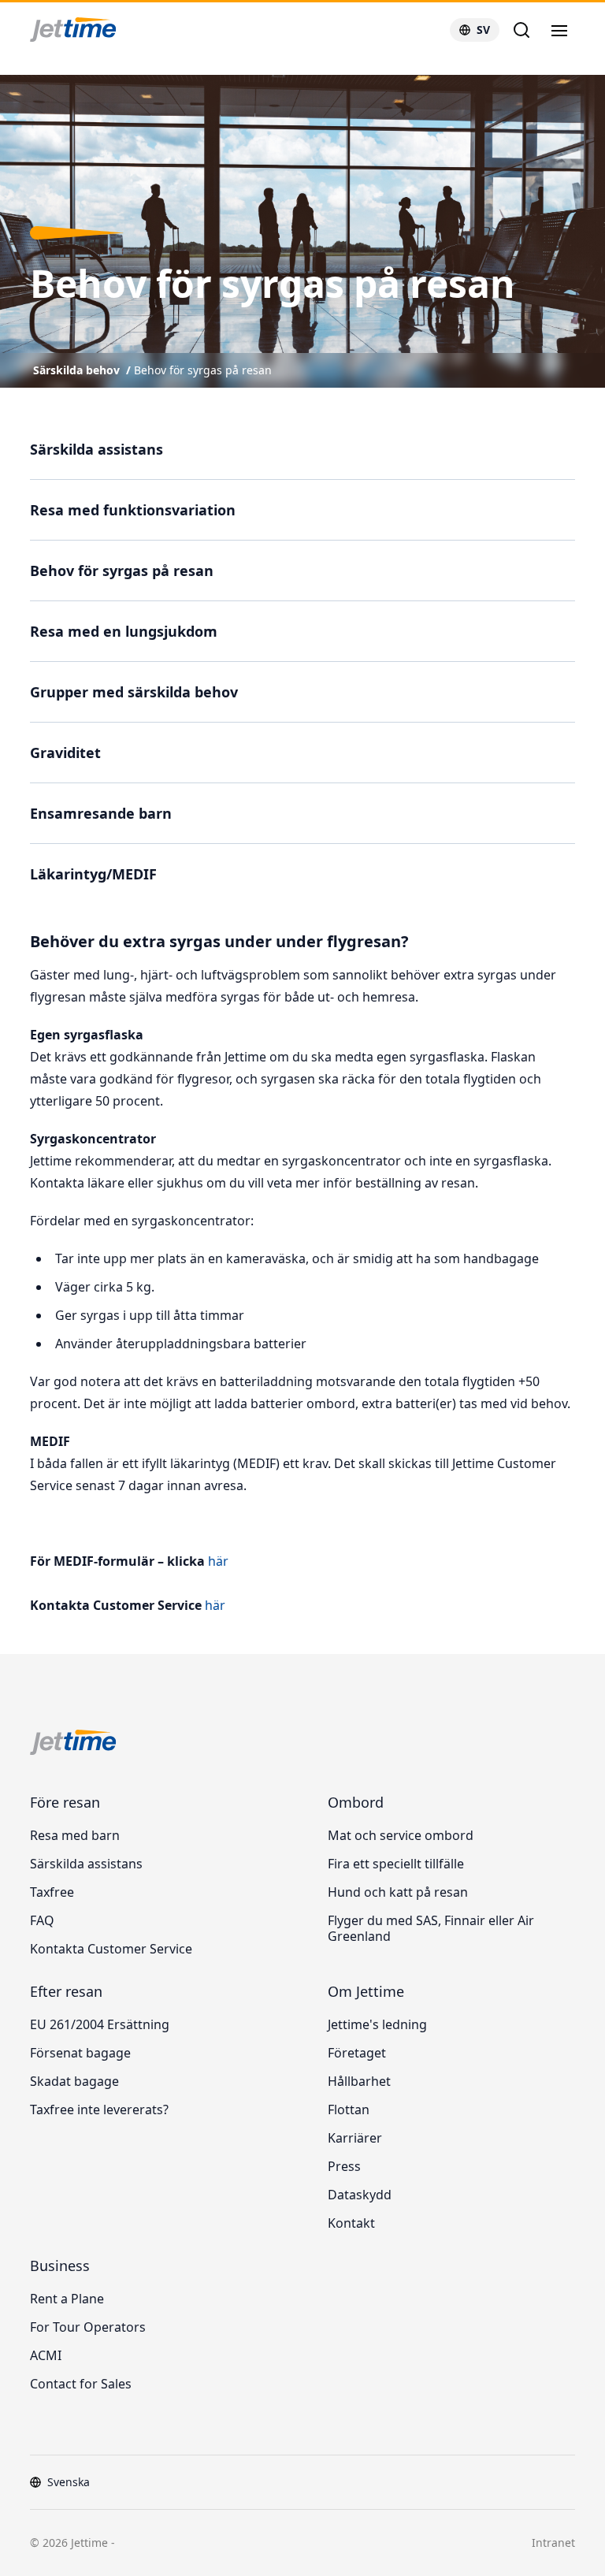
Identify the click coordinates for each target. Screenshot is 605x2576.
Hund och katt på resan (398, 1892)
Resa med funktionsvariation (133, 510)
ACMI (46, 2355)
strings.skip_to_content (64, 67)
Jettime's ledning (377, 2024)
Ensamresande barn (101, 813)
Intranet (553, 2543)
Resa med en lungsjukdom (124, 631)
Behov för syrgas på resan (203, 370)
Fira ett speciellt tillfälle (396, 1864)
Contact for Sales (81, 2384)
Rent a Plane (67, 2299)
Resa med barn (75, 1835)
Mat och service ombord (401, 1835)
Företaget (357, 2053)
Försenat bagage (80, 2053)
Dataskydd (360, 2195)
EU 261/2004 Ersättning (100, 2024)
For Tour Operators (88, 2327)
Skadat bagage (74, 2081)
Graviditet (65, 753)
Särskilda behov (76, 370)
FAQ (42, 1920)
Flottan (349, 2109)
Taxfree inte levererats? (99, 2109)
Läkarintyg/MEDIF (93, 874)
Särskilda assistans (97, 449)
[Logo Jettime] (92, 30)
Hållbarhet (359, 2081)
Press (344, 2166)
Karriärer (355, 2138)
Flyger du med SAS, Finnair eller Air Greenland (431, 1928)
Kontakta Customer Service (111, 1949)
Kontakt (351, 2223)
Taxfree (52, 1892)
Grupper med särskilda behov (134, 692)
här (217, 1561)
